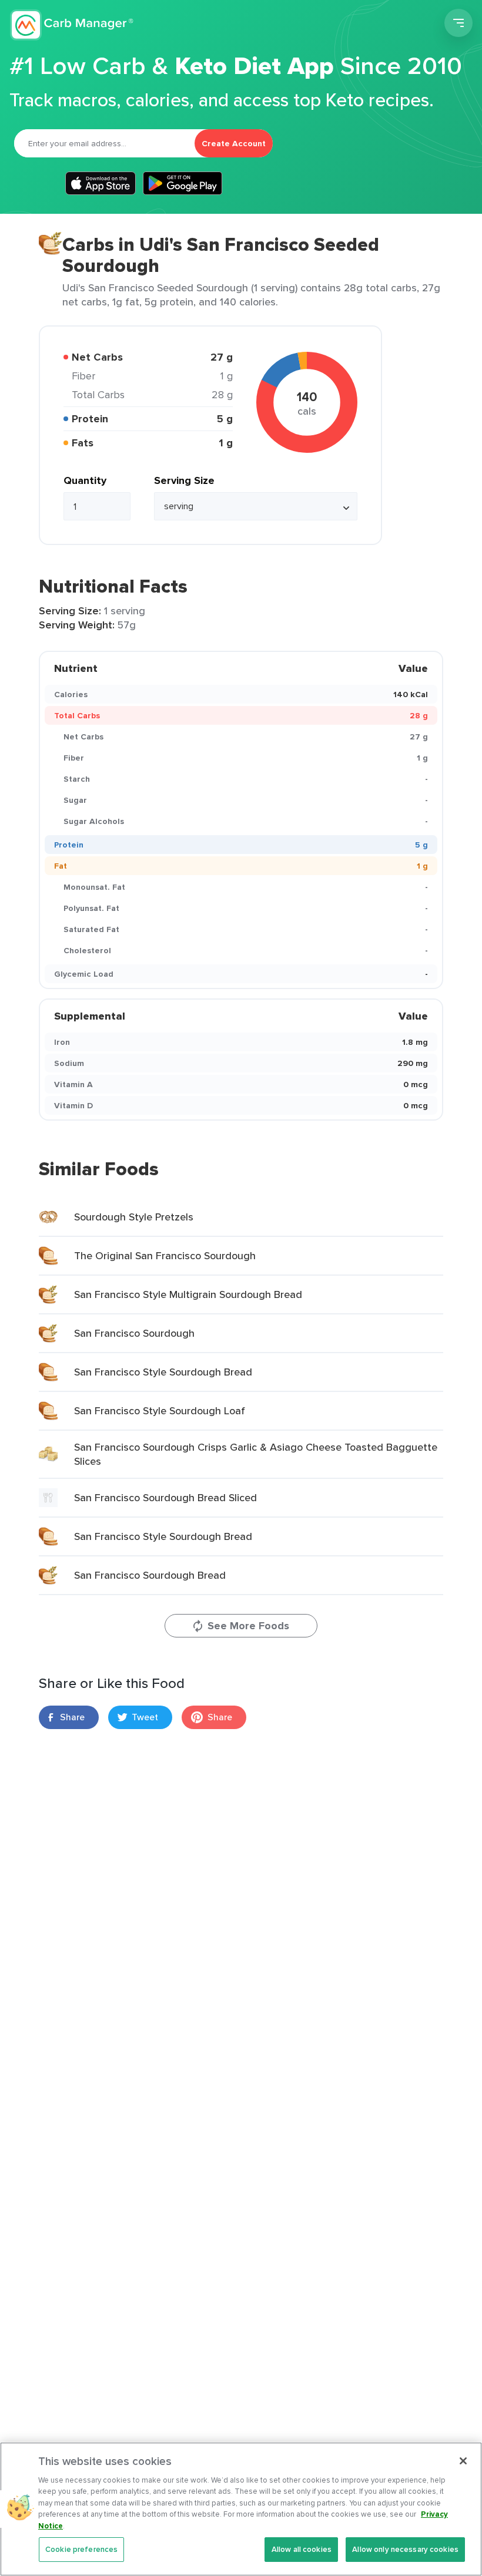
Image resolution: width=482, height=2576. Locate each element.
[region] (241, 2509)
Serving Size (184, 480)
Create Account (234, 143)
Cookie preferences (81, 2549)
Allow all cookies (302, 2549)
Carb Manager (72, 25)
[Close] (463, 2461)
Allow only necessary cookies (405, 2549)
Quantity (85, 480)
